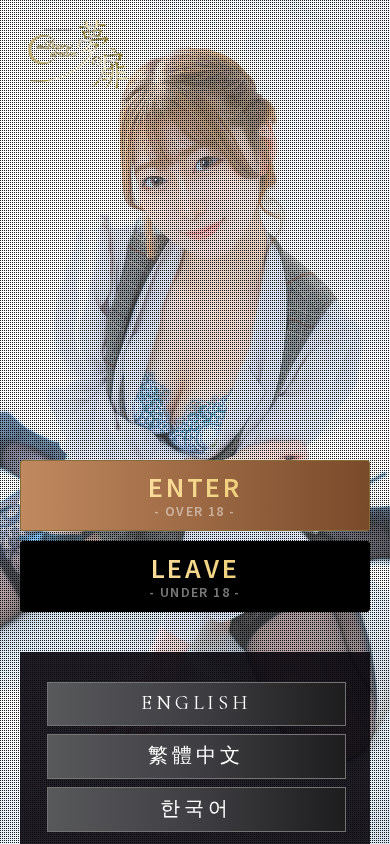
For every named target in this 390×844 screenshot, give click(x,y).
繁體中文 (196, 756)
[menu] (355, 45)
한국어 (196, 809)
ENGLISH (196, 703)
